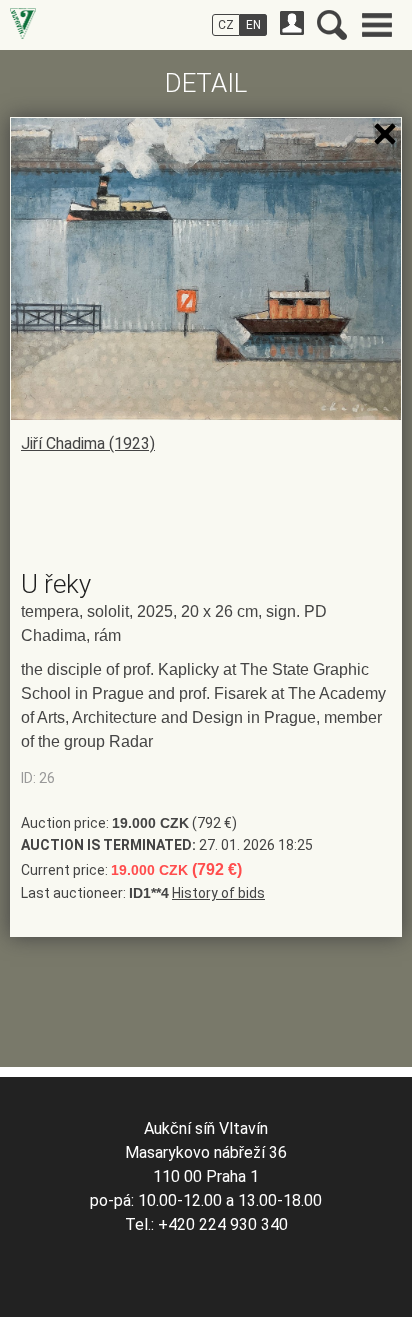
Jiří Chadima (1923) (88, 443)
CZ (226, 25)
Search (332, 25)
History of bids (218, 893)
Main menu (377, 25)
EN (253, 25)
